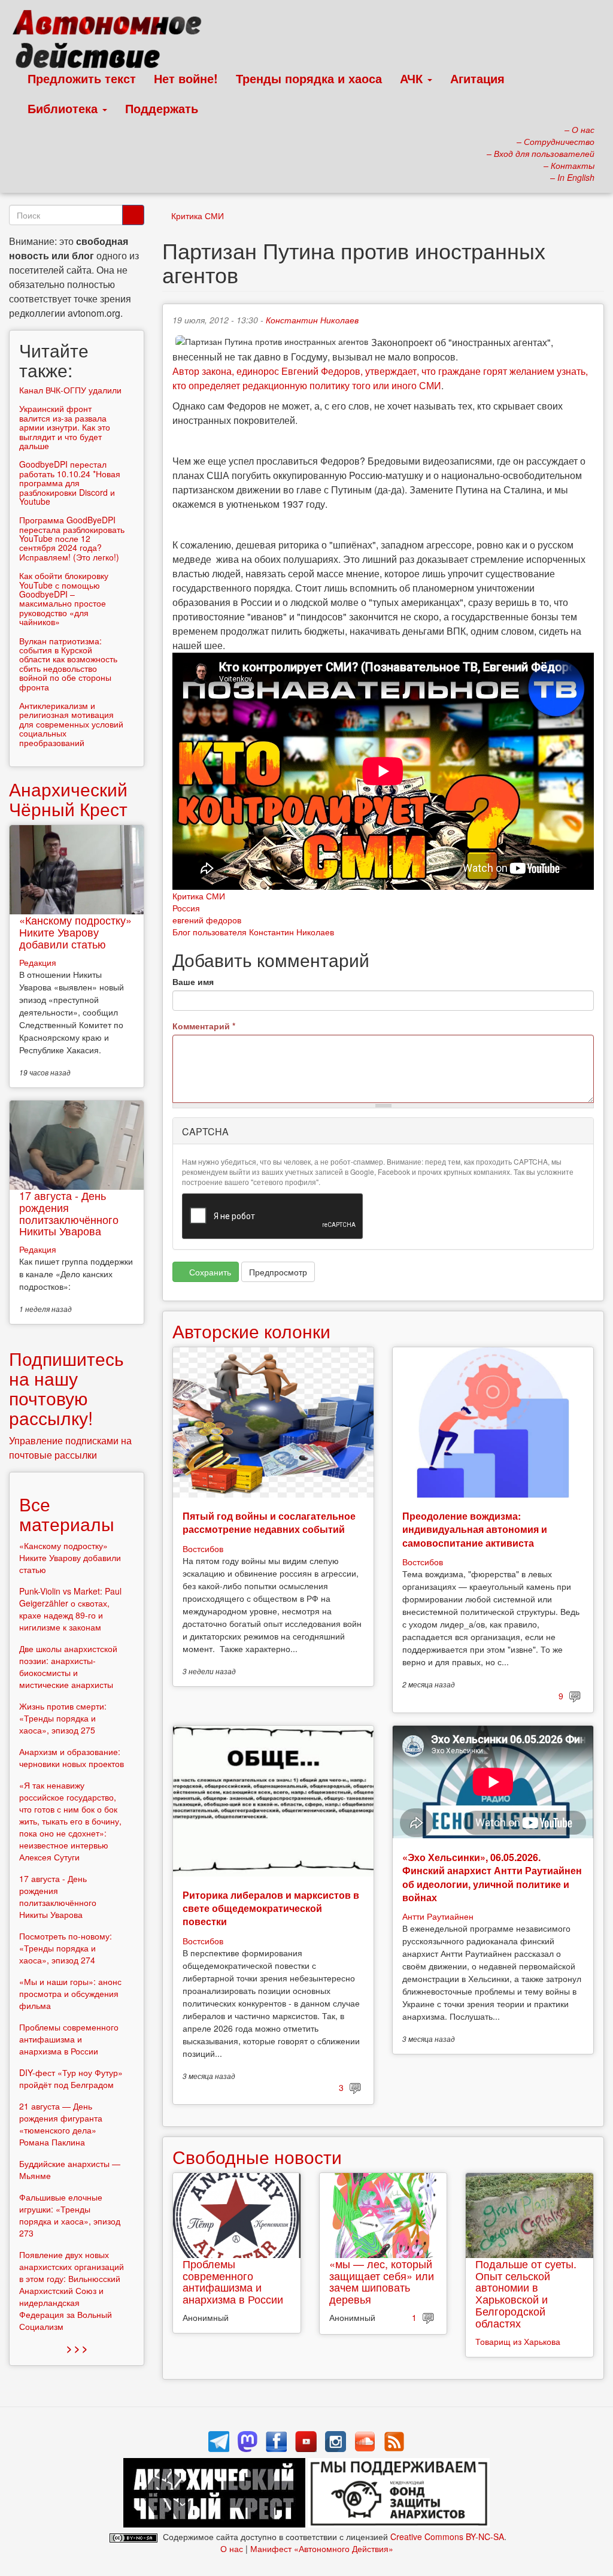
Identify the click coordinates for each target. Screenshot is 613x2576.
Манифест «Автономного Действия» (322, 2548)
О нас (232, 2548)
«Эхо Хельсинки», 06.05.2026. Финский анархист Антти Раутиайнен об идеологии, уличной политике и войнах (492, 1877)
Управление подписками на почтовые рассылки (70, 1448)
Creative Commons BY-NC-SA (447, 2536)
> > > (77, 2348)
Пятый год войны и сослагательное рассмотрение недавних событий (269, 1522)
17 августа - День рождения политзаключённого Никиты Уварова (69, 1213)
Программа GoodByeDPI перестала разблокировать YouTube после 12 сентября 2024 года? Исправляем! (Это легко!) (72, 538)
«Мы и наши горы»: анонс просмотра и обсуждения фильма (70, 1993)
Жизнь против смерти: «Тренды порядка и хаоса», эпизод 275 (63, 1718)
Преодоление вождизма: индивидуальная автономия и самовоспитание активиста (475, 1529)
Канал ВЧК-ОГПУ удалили (70, 390)
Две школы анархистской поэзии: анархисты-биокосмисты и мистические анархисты (68, 1666)
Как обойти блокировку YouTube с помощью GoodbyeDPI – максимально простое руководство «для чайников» (64, 598)
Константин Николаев (312, 320)
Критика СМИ (198, 216)
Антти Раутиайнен (438, 1916)
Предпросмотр (278, 1272)
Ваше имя (193, 981)
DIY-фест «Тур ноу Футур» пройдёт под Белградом (71, 2078)
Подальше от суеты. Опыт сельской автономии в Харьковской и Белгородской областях (526, 2293)
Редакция (38, 962)
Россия (186, 908)
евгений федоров (207, 920)
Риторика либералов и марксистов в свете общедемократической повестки (271, 1908)
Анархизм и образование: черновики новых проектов (72, 1757)
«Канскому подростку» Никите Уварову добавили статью (75, 932)
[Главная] (112, 42)
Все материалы (67, 1514)
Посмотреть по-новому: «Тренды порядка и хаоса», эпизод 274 (66, 1948)
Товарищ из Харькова (518, 2341)
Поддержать (162, 108)
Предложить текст (82, 78)
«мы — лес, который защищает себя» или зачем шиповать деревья (382, 2281)
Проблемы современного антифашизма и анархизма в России (233, 2281)
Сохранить (209, 1272)
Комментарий (204, 1026)
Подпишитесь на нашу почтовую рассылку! (66, 1388)
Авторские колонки (251, 1331)
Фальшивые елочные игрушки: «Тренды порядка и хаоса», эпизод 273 (70, 2215)
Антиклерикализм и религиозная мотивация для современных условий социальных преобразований (71, 724)
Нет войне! (186, 78)
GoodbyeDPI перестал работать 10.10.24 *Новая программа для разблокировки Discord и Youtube (70, 483)
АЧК (413, 78)
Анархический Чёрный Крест (68, 799)
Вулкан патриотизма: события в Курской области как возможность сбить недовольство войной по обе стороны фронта (68, 664)
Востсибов (203, 1548)
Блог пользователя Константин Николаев (253, 932)
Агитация (477, 78)
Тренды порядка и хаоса (309, 78)
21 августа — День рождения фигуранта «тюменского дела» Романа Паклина (61, 2124)
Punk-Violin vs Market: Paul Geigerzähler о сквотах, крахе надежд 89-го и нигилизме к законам (70, 1609)
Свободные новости (257, 2157)
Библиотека (64, 108)
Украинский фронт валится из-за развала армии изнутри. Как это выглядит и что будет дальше (65, 427)
